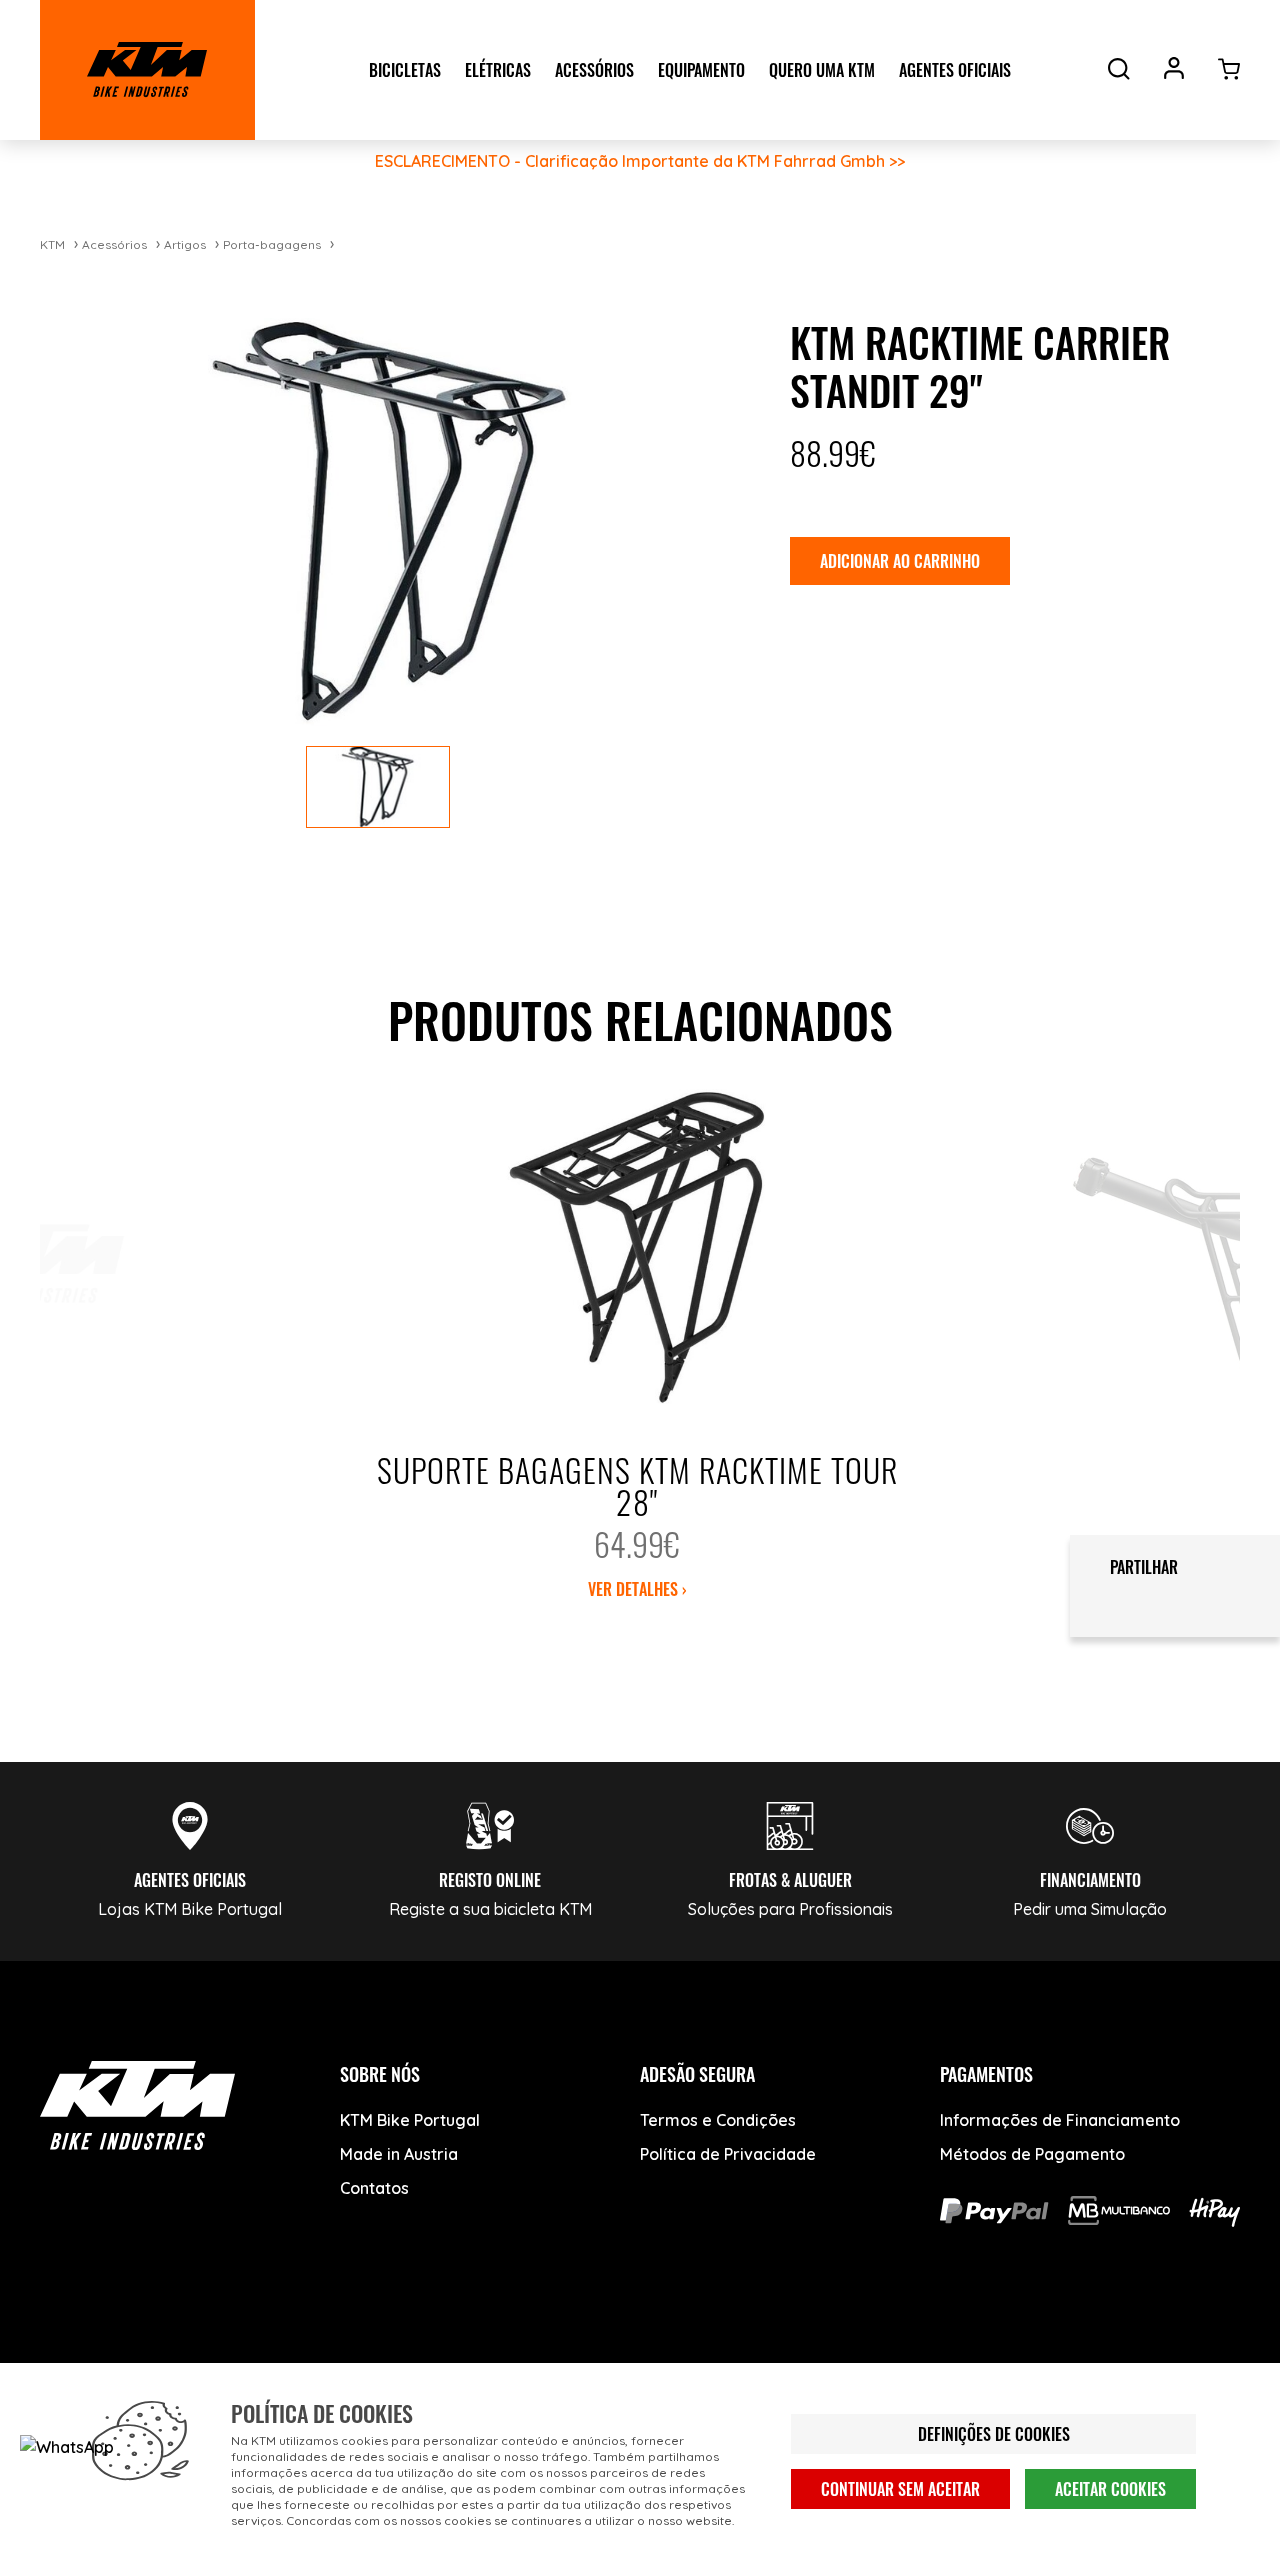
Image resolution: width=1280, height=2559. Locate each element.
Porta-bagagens (272, 244)
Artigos (185, 244)
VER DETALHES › (637, 1589)
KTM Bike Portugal (410, 2120)
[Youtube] (142, 2359)
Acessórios (114, 244)
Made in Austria (399, 2154)
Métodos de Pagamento (1032, 2154)
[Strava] (367, 2359)
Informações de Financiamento (1060, 2120)
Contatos (374, 2188)
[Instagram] (217, 2359)
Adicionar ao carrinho (900, 561)
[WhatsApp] (292, 2359)
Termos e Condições (718, 2120)
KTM (52, 244)
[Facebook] (67, 2359)
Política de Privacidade (728, 2154)
